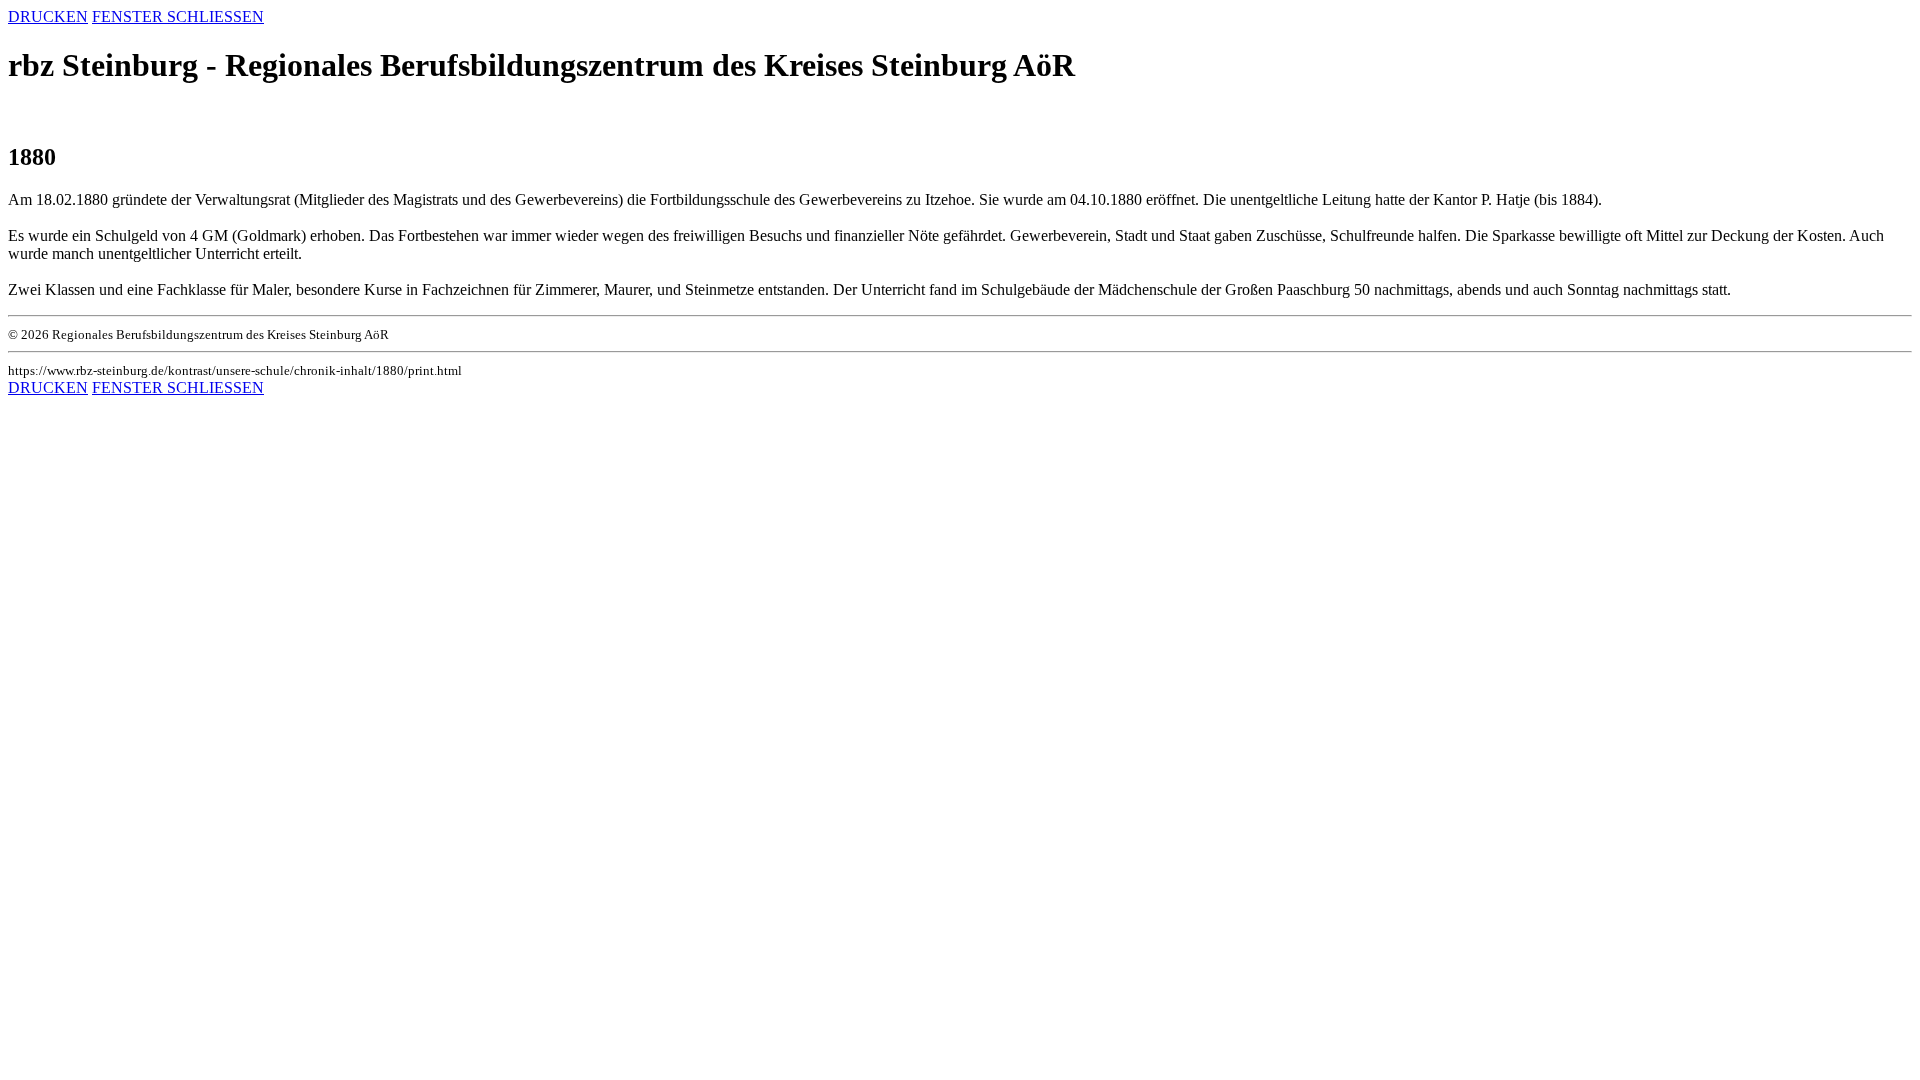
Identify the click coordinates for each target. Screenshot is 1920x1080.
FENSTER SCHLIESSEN (178, 16)
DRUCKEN (48, 16)
